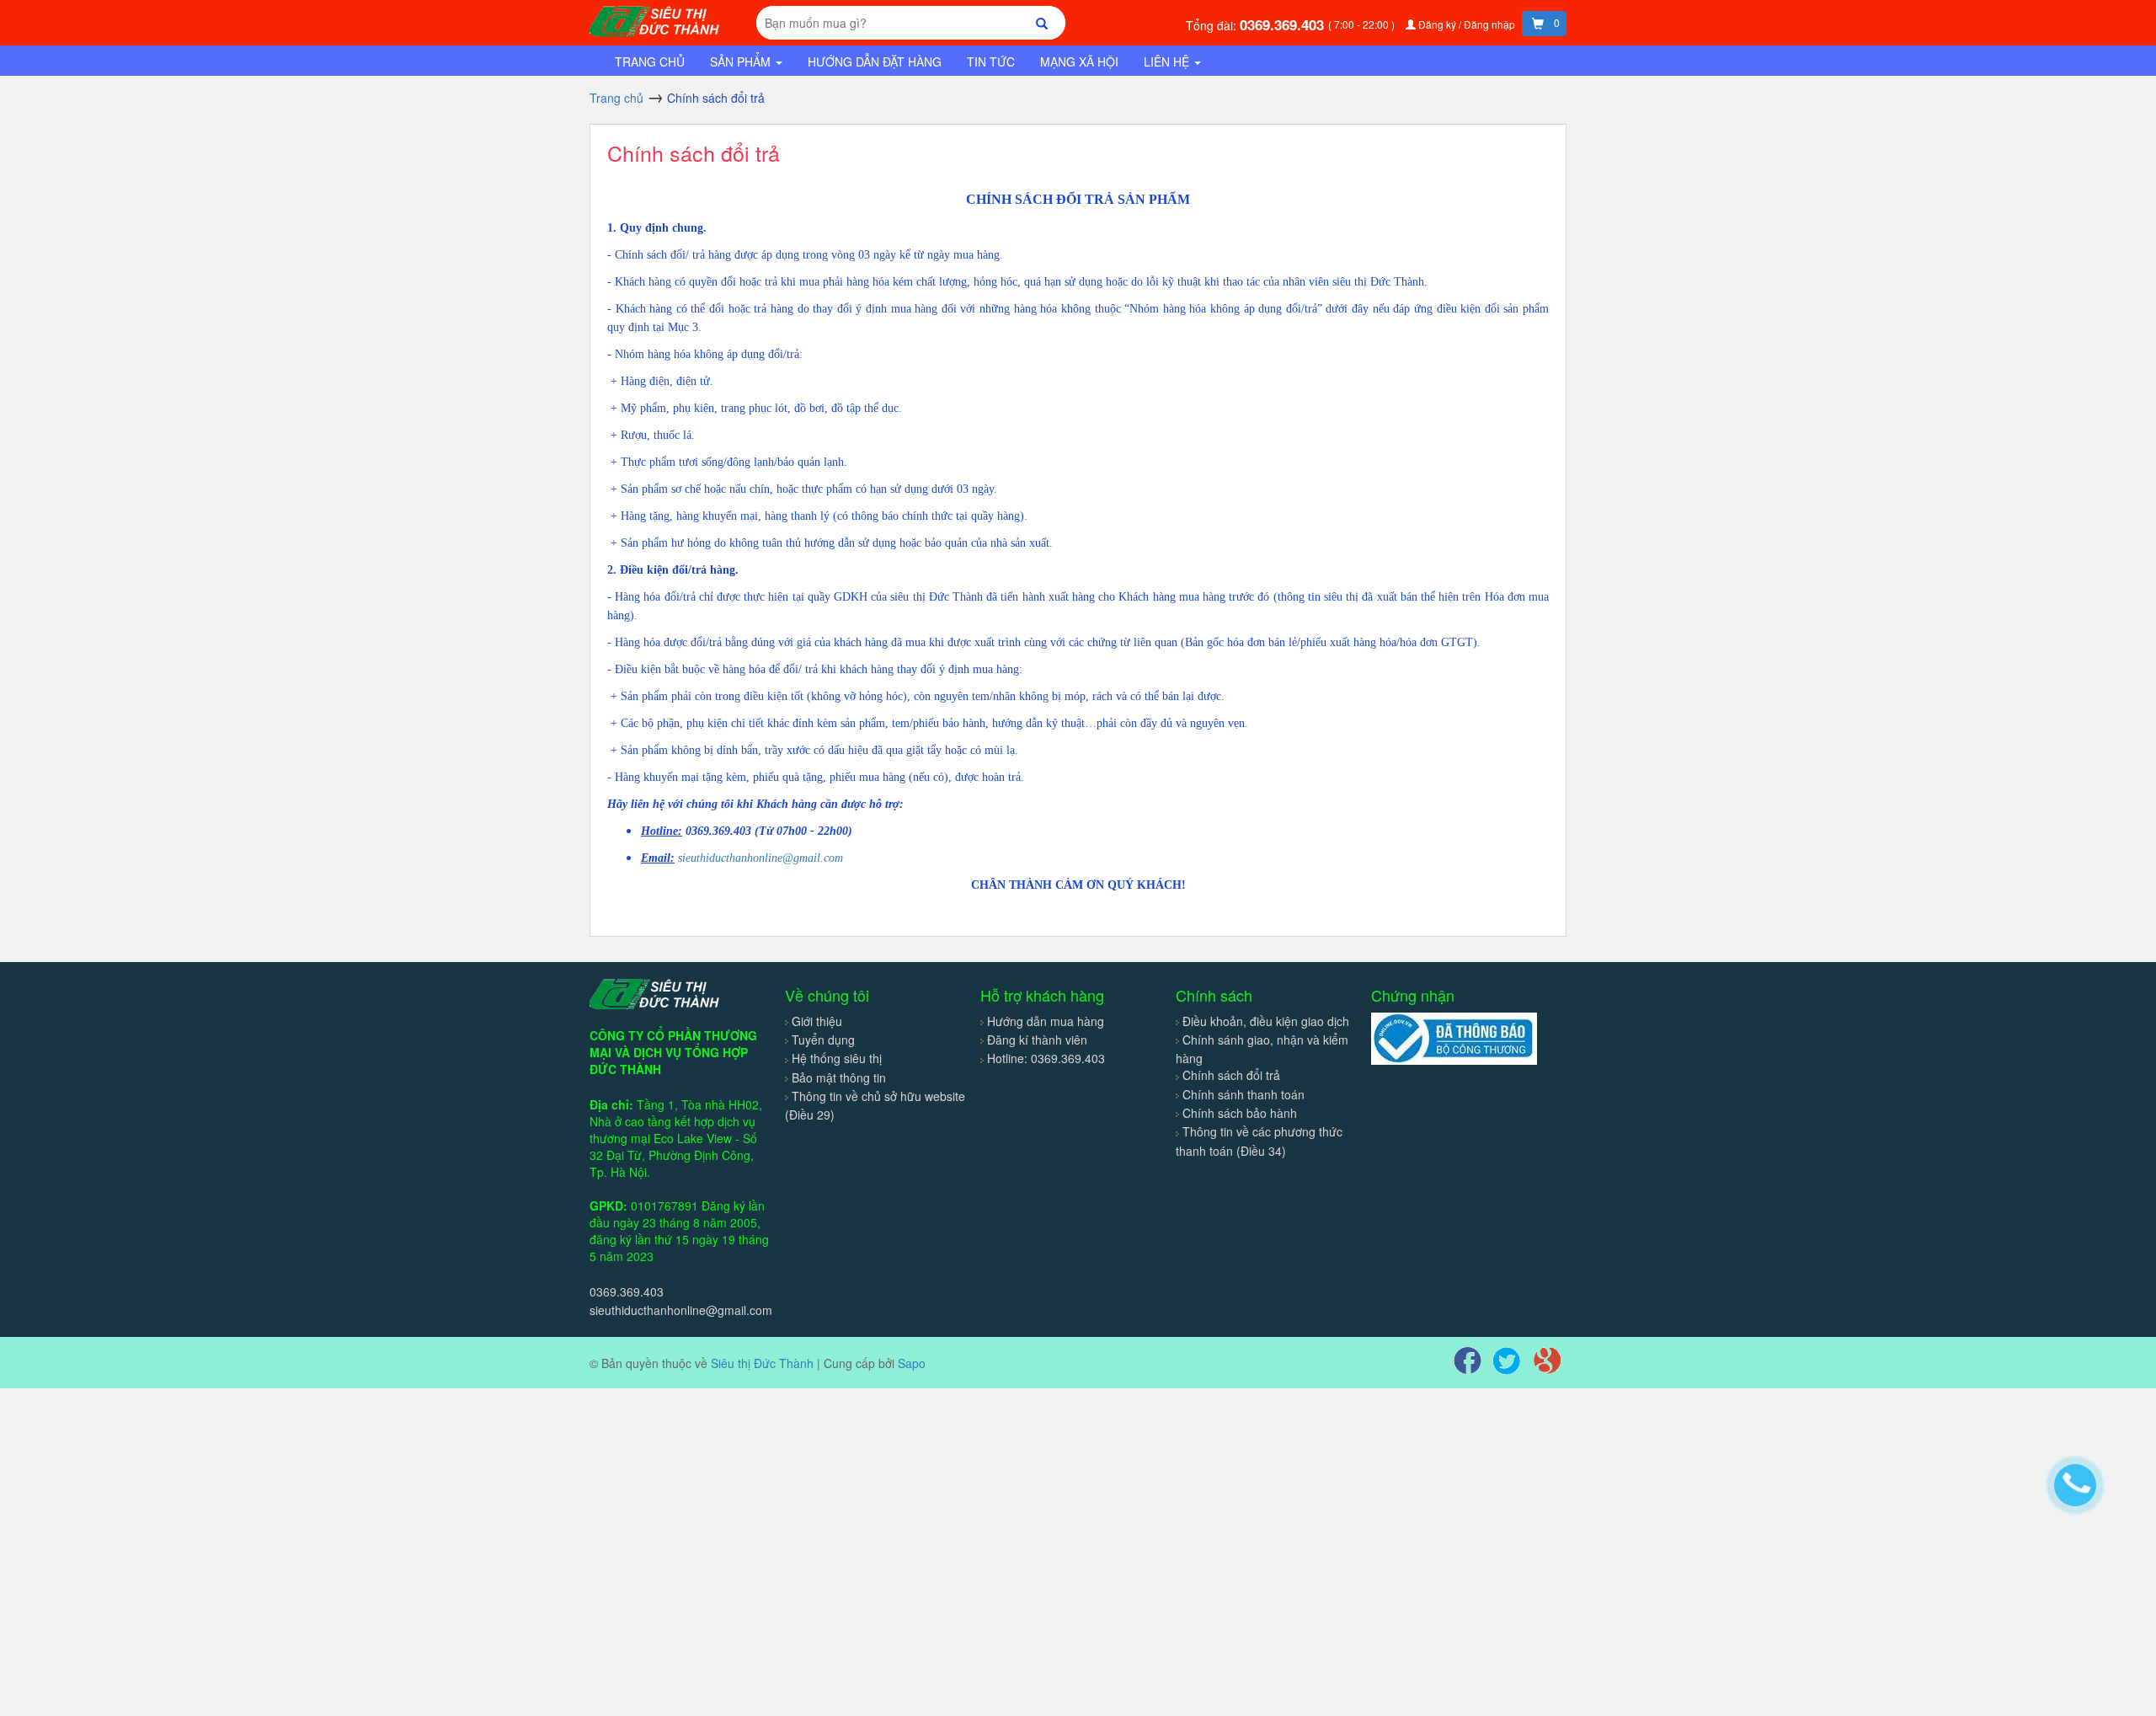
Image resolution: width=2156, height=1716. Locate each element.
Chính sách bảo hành (1240, 1113)
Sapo (912, 1363)
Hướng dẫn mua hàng (1046, 1021)
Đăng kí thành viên (1037, 1040)
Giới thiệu (817, 1021)
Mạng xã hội (1079, 61)
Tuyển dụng (823, 1040)
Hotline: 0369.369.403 (1046, 1058)
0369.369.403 (1284, 24)
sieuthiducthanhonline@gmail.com (760, 858)
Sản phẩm (742, 61)
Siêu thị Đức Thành (762, 1363)
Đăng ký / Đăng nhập (1467, 24)
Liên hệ (1168, 61)
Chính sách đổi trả (694, 152)
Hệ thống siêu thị (837, 1058)
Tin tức (991, 61)
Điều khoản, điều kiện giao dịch (1266, 1021)
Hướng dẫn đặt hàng (875, 61)
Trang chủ (650, 61)
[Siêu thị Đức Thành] (657, 19)
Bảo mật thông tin (839, 1077)
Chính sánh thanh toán (1243, 1094)
